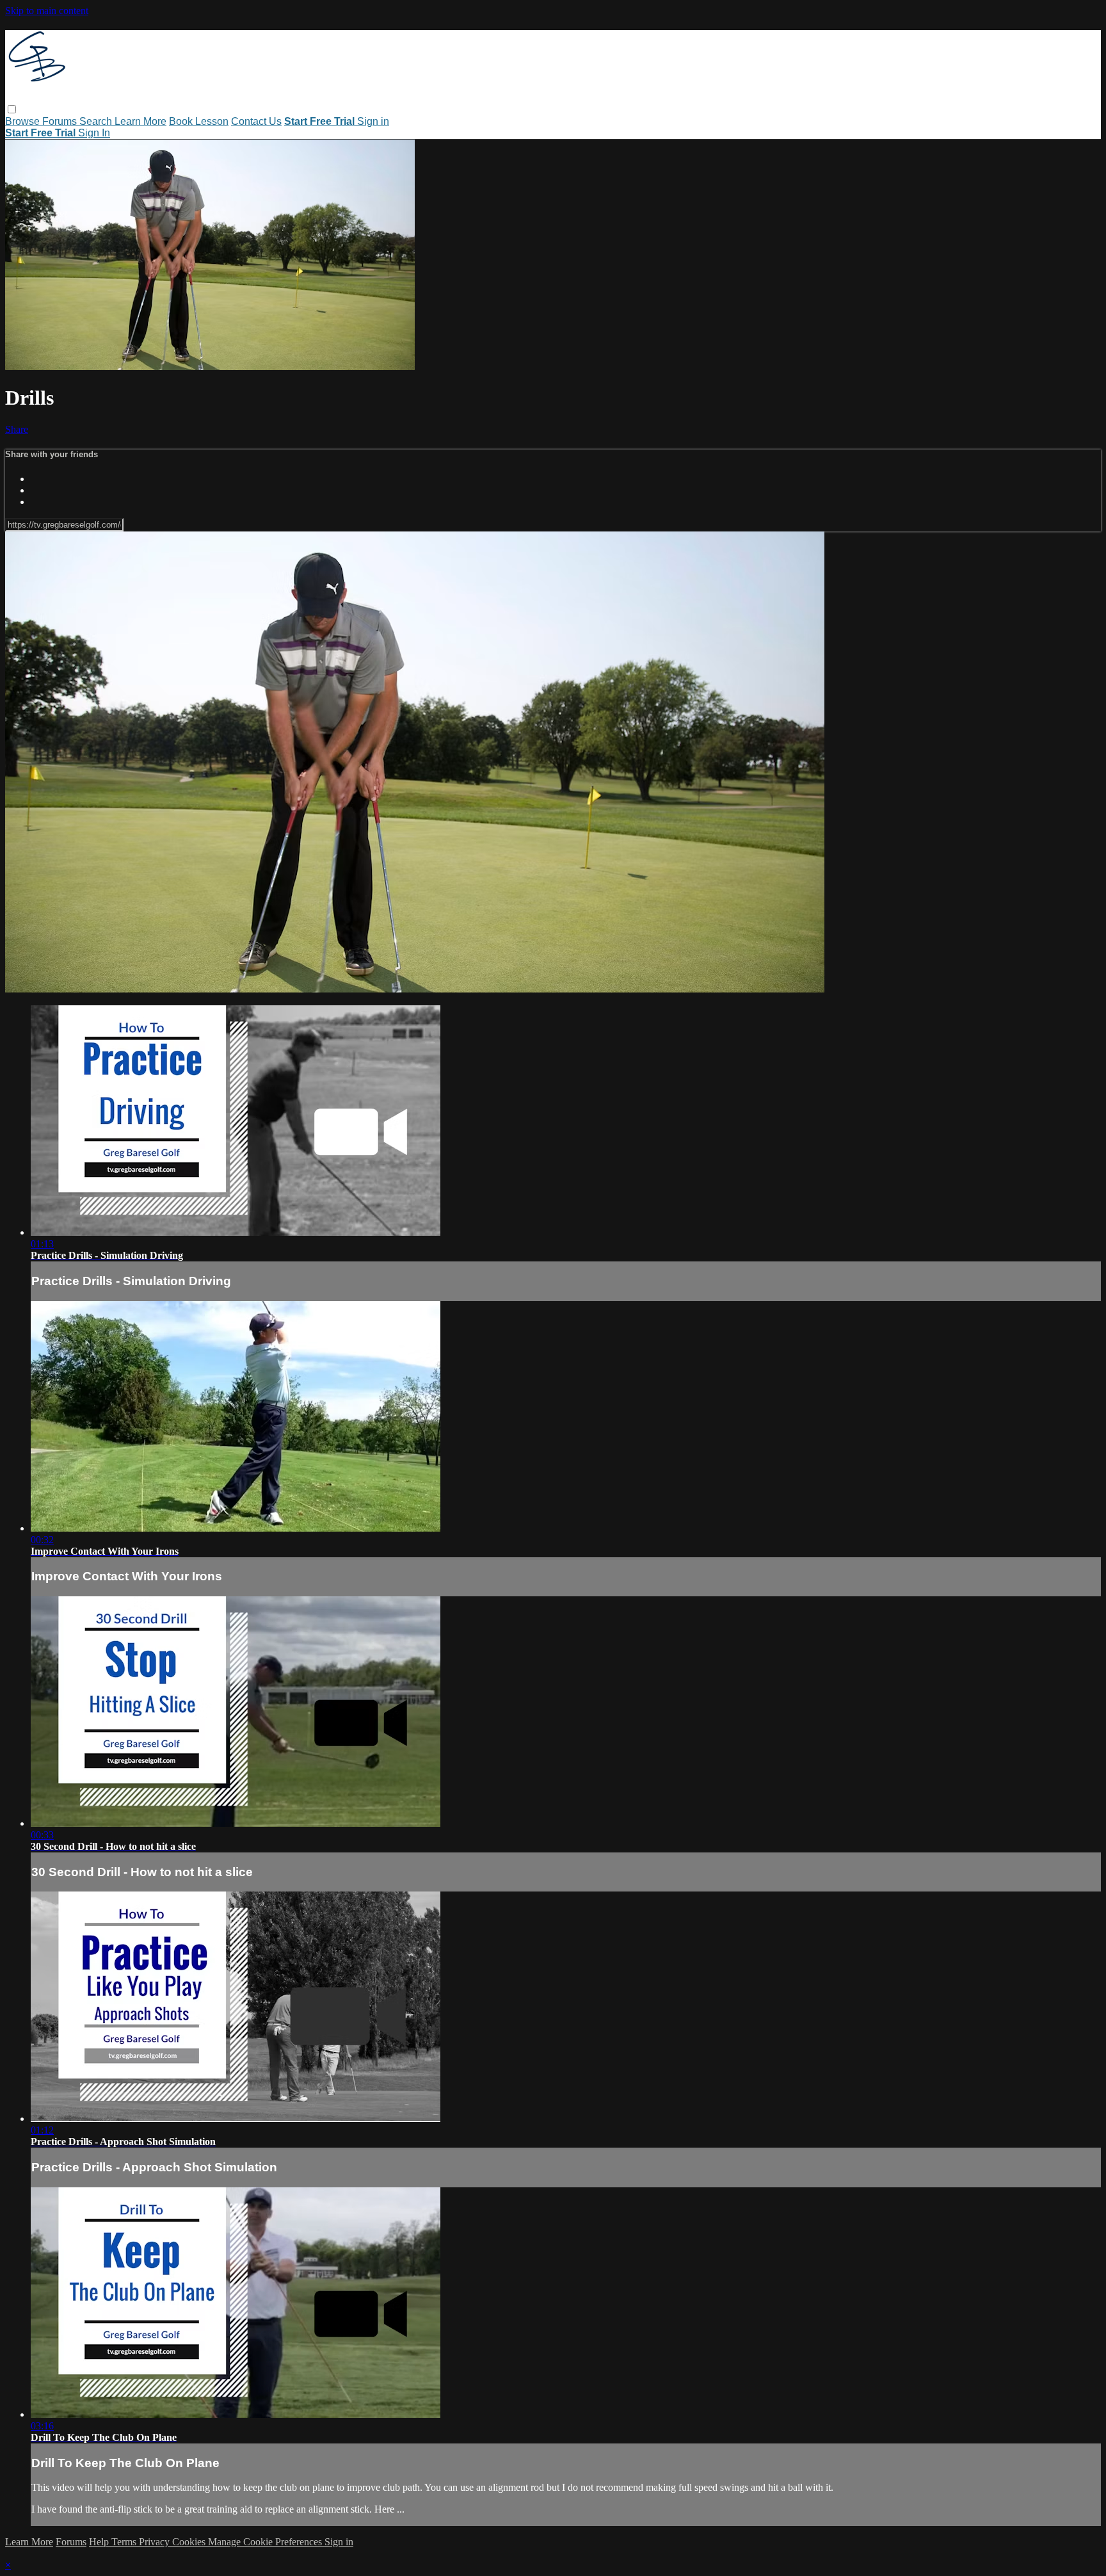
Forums (61, 121)
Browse (24, 121)
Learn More (140, 121)
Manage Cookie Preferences (266, 2542)
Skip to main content (47, 11)
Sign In (94, 133)
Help (100, 2542)
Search (97, 121)
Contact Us (256, 121)
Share (17, 429)
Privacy (156, 2542)
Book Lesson (199, 121)
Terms (125, 2542)
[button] (12, 109)
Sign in (373, 121)
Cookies (190, 2542)
